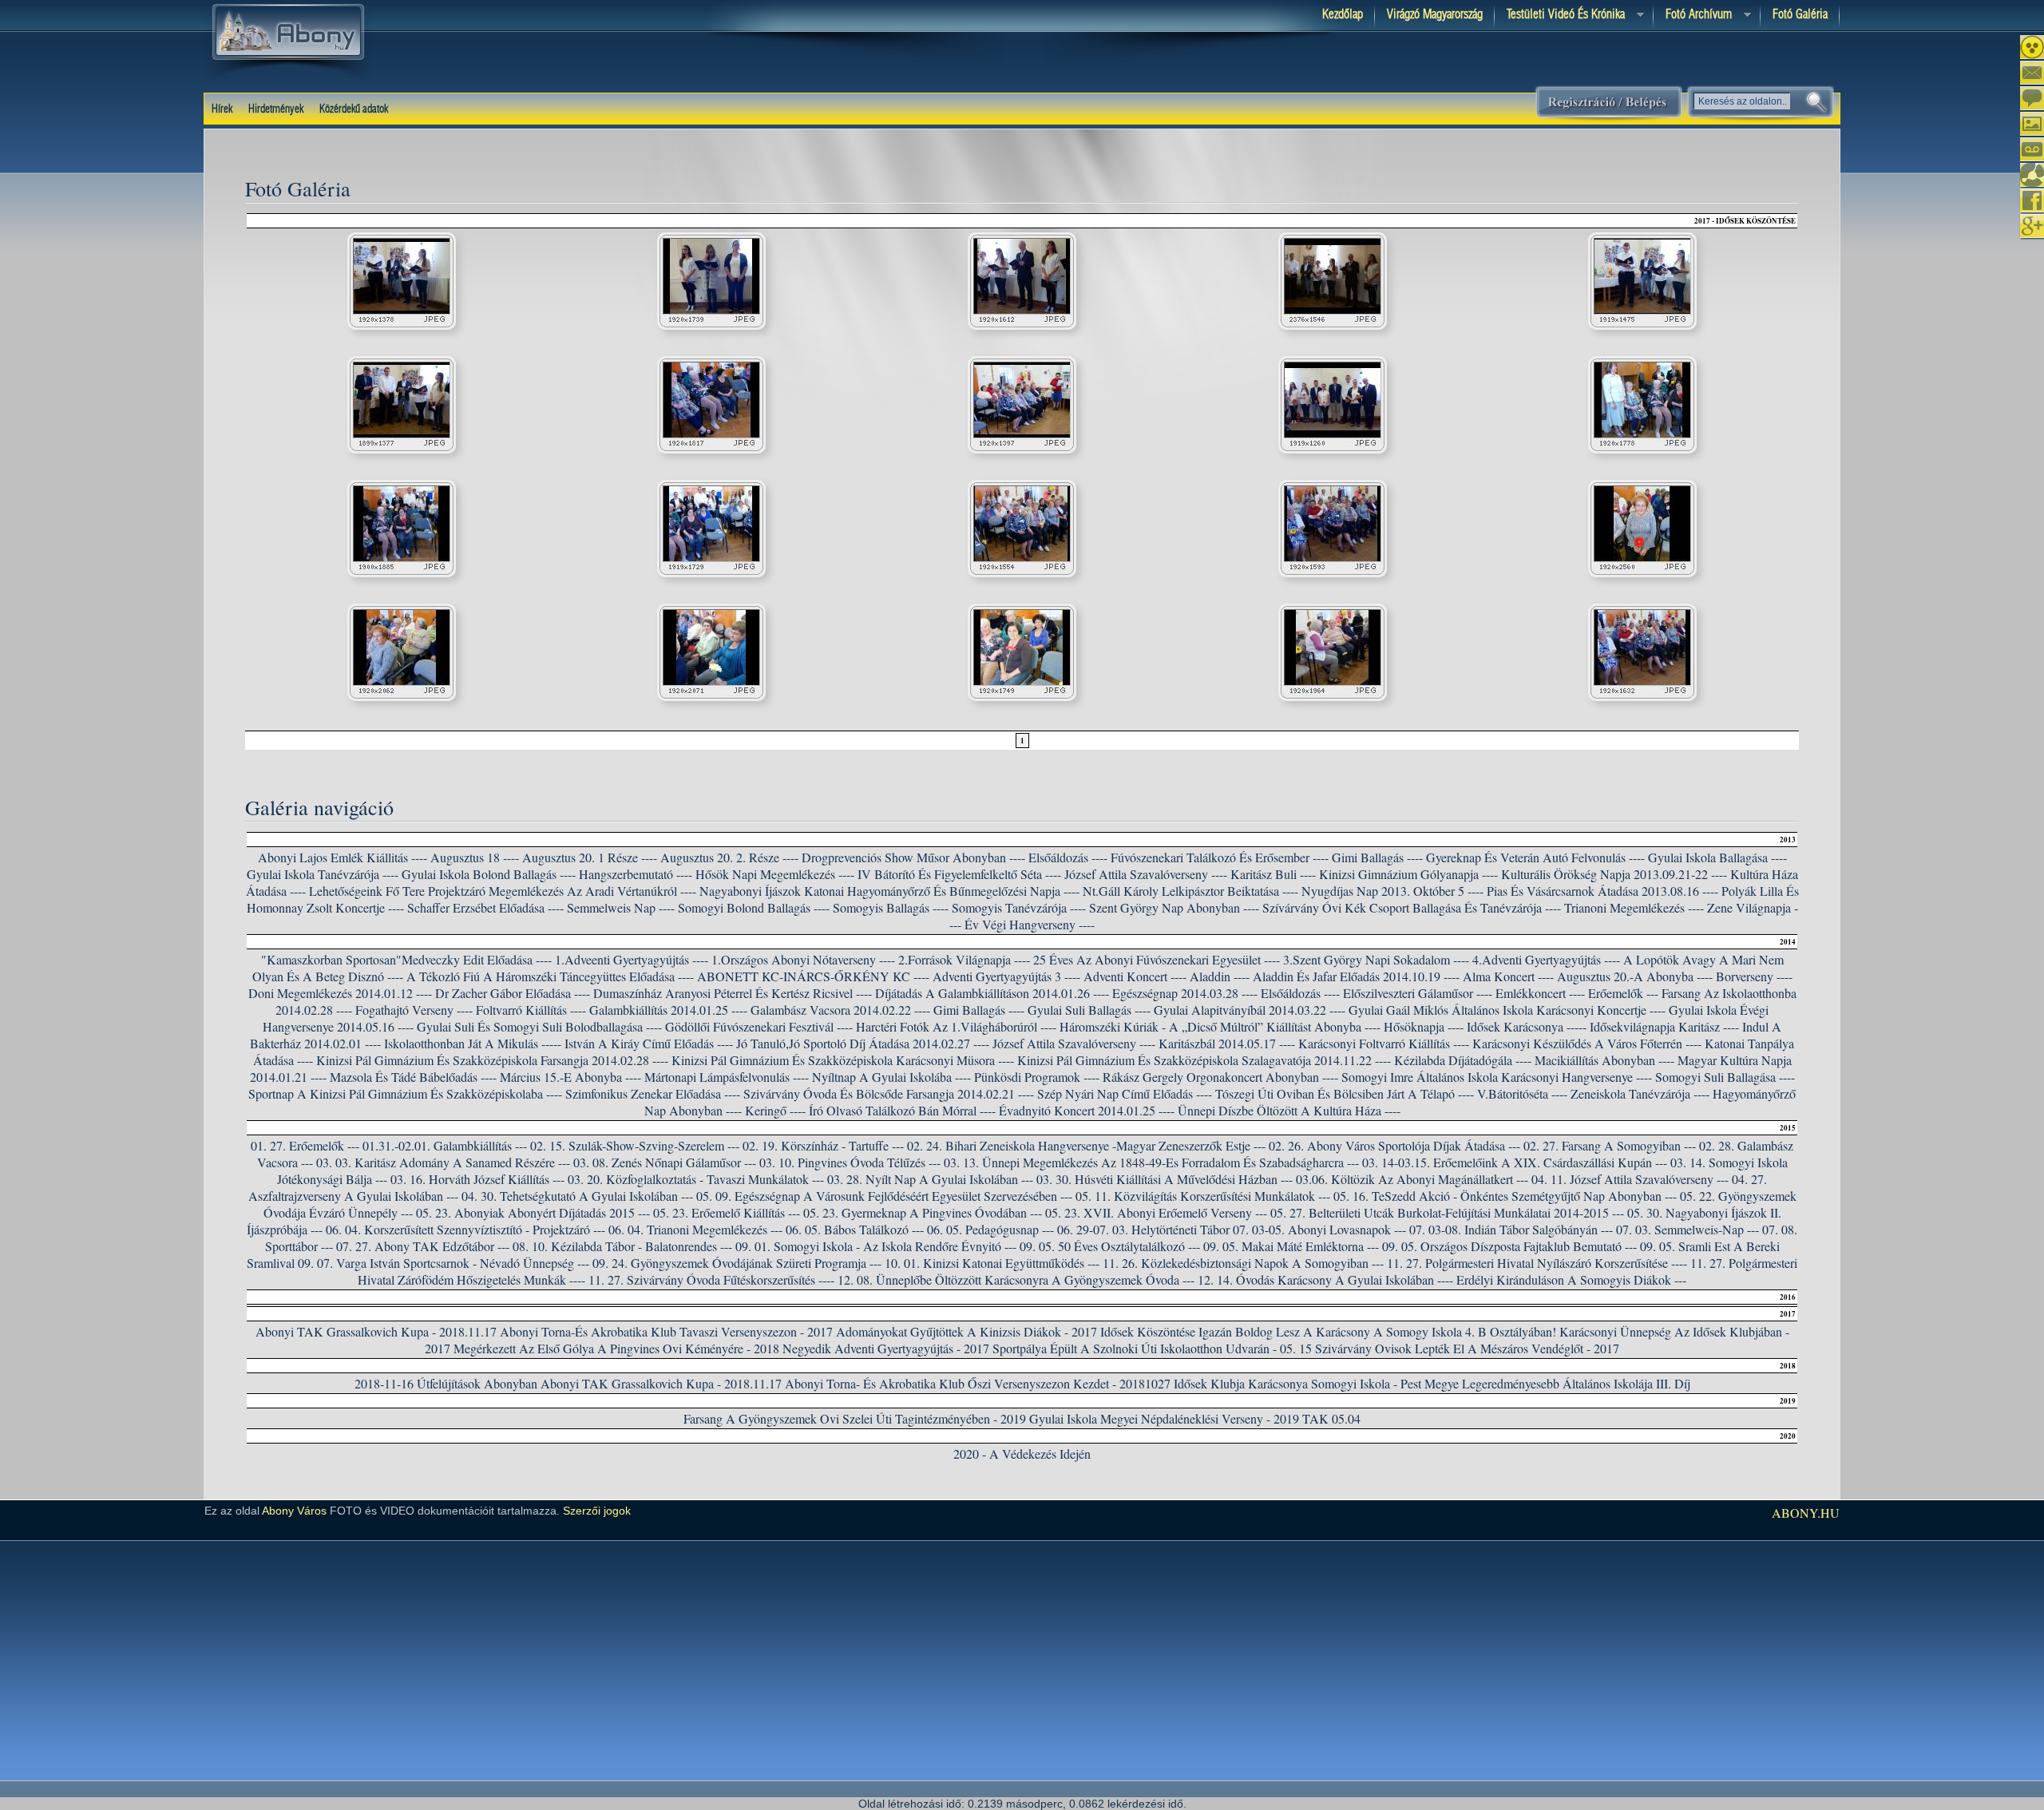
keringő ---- (775, 1110)
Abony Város (294, 1511)
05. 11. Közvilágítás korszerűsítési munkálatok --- (1203, 1196)
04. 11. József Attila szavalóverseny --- (1630, 1179)
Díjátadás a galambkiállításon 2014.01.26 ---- (992, 993)
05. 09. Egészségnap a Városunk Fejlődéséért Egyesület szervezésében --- (884, 1196)
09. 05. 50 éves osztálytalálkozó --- (1110, 1246)
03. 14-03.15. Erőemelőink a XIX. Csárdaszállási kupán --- (1515, 1162)
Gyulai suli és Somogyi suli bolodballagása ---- (539, 1026)
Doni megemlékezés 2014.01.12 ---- (340, 993)
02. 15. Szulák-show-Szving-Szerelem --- (635, 1145)
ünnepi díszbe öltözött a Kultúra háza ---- (1289, 1110)
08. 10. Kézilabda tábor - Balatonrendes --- (622, 1246)
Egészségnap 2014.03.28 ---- (1185, 993)
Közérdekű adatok (354, 109)
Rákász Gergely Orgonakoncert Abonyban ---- (1220, 1077)
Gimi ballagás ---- (979, 1010)
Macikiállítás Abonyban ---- (1604, 1060)
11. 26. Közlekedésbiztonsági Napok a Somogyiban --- (1243, 1263)
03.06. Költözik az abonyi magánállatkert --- (1412, 1179)
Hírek (222, 109)
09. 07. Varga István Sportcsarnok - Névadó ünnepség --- (444, 1263)
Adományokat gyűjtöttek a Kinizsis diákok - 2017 (967, 1331)
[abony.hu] (288, 79)
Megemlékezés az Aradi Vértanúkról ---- (592, 891)
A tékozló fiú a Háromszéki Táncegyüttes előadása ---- (550, 976)
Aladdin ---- (1220, 976)
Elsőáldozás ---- (1068, 857)
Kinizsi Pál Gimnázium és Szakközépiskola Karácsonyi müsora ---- (843, 1060)
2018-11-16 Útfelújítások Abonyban (446, 1383)
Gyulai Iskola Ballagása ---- (1717, 857)
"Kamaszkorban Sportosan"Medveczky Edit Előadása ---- (406, 959)
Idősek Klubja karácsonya (1241, 1383)
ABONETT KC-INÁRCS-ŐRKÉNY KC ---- (813, 976)
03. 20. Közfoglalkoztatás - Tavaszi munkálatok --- (696, 1179)
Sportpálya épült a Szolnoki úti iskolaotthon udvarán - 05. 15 (1152, 1348)
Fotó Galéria (1800, 14)
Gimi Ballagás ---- (1377, 857)
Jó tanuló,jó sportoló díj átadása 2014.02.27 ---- (863, 1043)
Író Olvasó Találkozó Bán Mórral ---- (902, 1110)
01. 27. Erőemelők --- (305, 1145)
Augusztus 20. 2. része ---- (729, 857)
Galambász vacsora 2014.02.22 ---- (840, 1010)
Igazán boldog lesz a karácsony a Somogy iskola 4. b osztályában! (1377, 1331)
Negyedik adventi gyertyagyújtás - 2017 (886, 1348)
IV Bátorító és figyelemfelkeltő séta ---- (959, 874)
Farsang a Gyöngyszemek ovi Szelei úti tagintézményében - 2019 (855, 1418)
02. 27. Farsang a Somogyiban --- (1610, 1145)
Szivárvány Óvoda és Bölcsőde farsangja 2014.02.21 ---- (889, 1093)
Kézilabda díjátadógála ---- (1463, 1060)
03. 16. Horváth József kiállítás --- (477, 1179)
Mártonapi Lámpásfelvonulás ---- (727, 1077)
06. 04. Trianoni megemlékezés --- (695, 1229)
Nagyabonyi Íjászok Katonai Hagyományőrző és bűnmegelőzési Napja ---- (889, 891)
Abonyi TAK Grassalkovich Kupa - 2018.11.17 (376, 1331)
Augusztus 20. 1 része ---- (590, 857)
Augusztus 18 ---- (475, 857)
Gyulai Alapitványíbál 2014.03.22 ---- (1250, 1010)
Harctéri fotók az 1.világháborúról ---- (956, 1026)
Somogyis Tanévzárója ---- (1019, 907)
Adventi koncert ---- (1135, 976)
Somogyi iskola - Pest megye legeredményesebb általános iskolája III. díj (1501, 1383)
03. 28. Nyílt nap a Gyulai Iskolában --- (930, 1179)
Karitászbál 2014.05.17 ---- (1227, 1043)
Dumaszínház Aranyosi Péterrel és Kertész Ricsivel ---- (733, 993)
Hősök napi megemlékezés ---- (775, 874)
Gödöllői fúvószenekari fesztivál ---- (759, 1026)
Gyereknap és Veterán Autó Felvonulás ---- (1535, 857)
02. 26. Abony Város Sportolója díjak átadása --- (1394, 1145)
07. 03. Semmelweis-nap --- (1687, 1229)
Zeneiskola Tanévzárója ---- (1640, 1093)
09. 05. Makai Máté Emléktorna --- (1291, 1246)
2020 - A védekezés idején (1022, 1454)
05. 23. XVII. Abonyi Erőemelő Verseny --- (1156, 1212)
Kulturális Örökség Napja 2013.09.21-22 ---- (1614, 874)
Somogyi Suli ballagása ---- (1725, 1077)
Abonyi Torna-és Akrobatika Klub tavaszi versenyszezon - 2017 (666, 1331)
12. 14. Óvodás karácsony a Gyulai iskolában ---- (1325, 1279)
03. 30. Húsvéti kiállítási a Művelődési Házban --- (1165, 1179)
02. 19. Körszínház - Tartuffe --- (823, 1145)
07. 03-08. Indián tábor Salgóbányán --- (1511, 1229)
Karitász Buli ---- (1273, 874)
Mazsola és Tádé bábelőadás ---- (413, 1077)
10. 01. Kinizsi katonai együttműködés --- (992, 1263)
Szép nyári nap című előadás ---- (1125, 1093)
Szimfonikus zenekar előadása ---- (653, 1093)
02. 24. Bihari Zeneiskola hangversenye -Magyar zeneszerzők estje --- (1086, 1145)
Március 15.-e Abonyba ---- (570, 1077)
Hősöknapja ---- (1424, 1026)
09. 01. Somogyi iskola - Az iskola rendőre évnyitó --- (876, 1246)
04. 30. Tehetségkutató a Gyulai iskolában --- (577, 1196)
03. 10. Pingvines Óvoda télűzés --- (850, 1162)
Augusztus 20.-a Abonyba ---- (1635, 976)
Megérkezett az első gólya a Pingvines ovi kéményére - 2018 (616, 1348)
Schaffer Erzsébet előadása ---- (485, 907)
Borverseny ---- (1754, 976)
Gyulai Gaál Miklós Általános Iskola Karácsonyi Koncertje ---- (1507, 1010)
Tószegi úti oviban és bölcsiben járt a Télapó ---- (1345, 1093)
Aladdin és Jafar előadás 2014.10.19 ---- (1356, 976)
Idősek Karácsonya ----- (1527, 1026)
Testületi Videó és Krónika (1560, 16)
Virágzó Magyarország (1435, 14)
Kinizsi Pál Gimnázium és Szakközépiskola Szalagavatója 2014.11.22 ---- (1204, 1060)
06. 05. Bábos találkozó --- (855, 1229)
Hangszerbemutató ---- (636, 874)
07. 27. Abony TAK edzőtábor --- (423, 1246)
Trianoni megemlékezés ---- (1634, 907)
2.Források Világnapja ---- (964, 959)
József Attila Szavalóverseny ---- (1146, 874)
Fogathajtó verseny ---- (414, 1010)
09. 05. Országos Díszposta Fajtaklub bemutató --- (1509, 1246)
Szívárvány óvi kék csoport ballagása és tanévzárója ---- (1412, 907)
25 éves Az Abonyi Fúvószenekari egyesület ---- (1157, 959)
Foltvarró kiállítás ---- (531, 1010)
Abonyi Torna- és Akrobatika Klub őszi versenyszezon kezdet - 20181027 (978, 1383)
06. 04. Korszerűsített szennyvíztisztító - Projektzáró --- (465, 1229)
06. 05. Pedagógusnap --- (990, 1229)
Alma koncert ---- (1508, 976)
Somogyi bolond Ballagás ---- (754, 907)
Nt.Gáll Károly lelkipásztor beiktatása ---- (1190, 891)
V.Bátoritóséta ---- (1522, 1093)
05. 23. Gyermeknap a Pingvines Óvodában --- (923, 1212)
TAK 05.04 (1331, 1418)
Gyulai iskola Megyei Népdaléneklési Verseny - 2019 (1164, 1418)
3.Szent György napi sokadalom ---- (1376, 959)
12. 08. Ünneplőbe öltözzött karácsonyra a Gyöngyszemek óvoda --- (1016, 1279)
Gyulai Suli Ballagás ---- (1089, 1010)
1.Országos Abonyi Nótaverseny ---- (803, 959)
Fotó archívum (1693, 16)
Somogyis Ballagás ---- (891, 907)
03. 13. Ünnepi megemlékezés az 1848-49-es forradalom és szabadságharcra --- (1151, 1162)
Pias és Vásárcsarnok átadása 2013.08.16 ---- (1602, 891)
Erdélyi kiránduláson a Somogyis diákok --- (1571, 1279)
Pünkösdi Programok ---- (1037, 1077)
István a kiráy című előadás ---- (649, 1043)
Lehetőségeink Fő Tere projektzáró (397, 891)
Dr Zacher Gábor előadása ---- (513, 993)
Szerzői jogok (597, 1511)
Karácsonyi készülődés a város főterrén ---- (1587, 1043)
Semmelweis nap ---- (621, 907)
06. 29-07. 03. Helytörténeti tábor (1143, 1229)
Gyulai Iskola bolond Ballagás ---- (489, 874)
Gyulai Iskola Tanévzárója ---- (323, 874)
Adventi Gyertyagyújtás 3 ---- (1006, 976)
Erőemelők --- (1623, 993)
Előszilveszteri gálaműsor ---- (1418, 993)
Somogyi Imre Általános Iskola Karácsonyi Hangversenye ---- (1497, 1077)
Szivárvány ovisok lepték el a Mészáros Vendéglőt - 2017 (1467, 1348)
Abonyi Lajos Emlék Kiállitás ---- (343, 857)
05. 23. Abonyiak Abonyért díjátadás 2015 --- (533, 1212)
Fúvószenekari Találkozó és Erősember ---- (1220, 857)
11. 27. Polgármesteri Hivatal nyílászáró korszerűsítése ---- (1537, 1263)
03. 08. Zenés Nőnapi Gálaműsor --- (665, 1162)
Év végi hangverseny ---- (1030, 924)
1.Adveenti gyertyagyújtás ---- (632, 959)
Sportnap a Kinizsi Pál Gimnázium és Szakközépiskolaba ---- (405, 1093)
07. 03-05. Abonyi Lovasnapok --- (1319, 1229)
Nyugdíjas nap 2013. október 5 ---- (1392, 891)
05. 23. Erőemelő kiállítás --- (727, 1212)
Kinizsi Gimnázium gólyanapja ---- (1408, 874)
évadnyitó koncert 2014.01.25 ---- (1087, 1110)
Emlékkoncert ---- (1540, 993)
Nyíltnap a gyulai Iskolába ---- (891, 1077)
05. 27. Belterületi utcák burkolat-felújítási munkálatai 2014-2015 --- (1447, 1212)
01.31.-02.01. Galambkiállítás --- (445, 1145)
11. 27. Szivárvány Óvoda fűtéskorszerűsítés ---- (711, 1279)
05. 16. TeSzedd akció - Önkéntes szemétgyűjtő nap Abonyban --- (1505, 1196)
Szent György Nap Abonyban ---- (1174, 907)
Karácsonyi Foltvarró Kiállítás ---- (1384, 1043)
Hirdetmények (276, 109)
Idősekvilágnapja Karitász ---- (1664, 1026)
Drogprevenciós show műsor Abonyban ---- (913, 857)
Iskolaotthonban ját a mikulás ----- (473, 1043)
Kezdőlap (1343, 14)
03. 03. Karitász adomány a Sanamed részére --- (443, 1162)
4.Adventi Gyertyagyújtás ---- (1546, 959)
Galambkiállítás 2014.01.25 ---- (668, 1010)
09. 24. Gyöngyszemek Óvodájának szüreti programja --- (737, 1263)
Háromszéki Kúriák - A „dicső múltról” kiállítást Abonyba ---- (1220, 1026)
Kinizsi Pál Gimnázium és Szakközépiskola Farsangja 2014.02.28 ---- (492, 1060)
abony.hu (1806, 1513)
